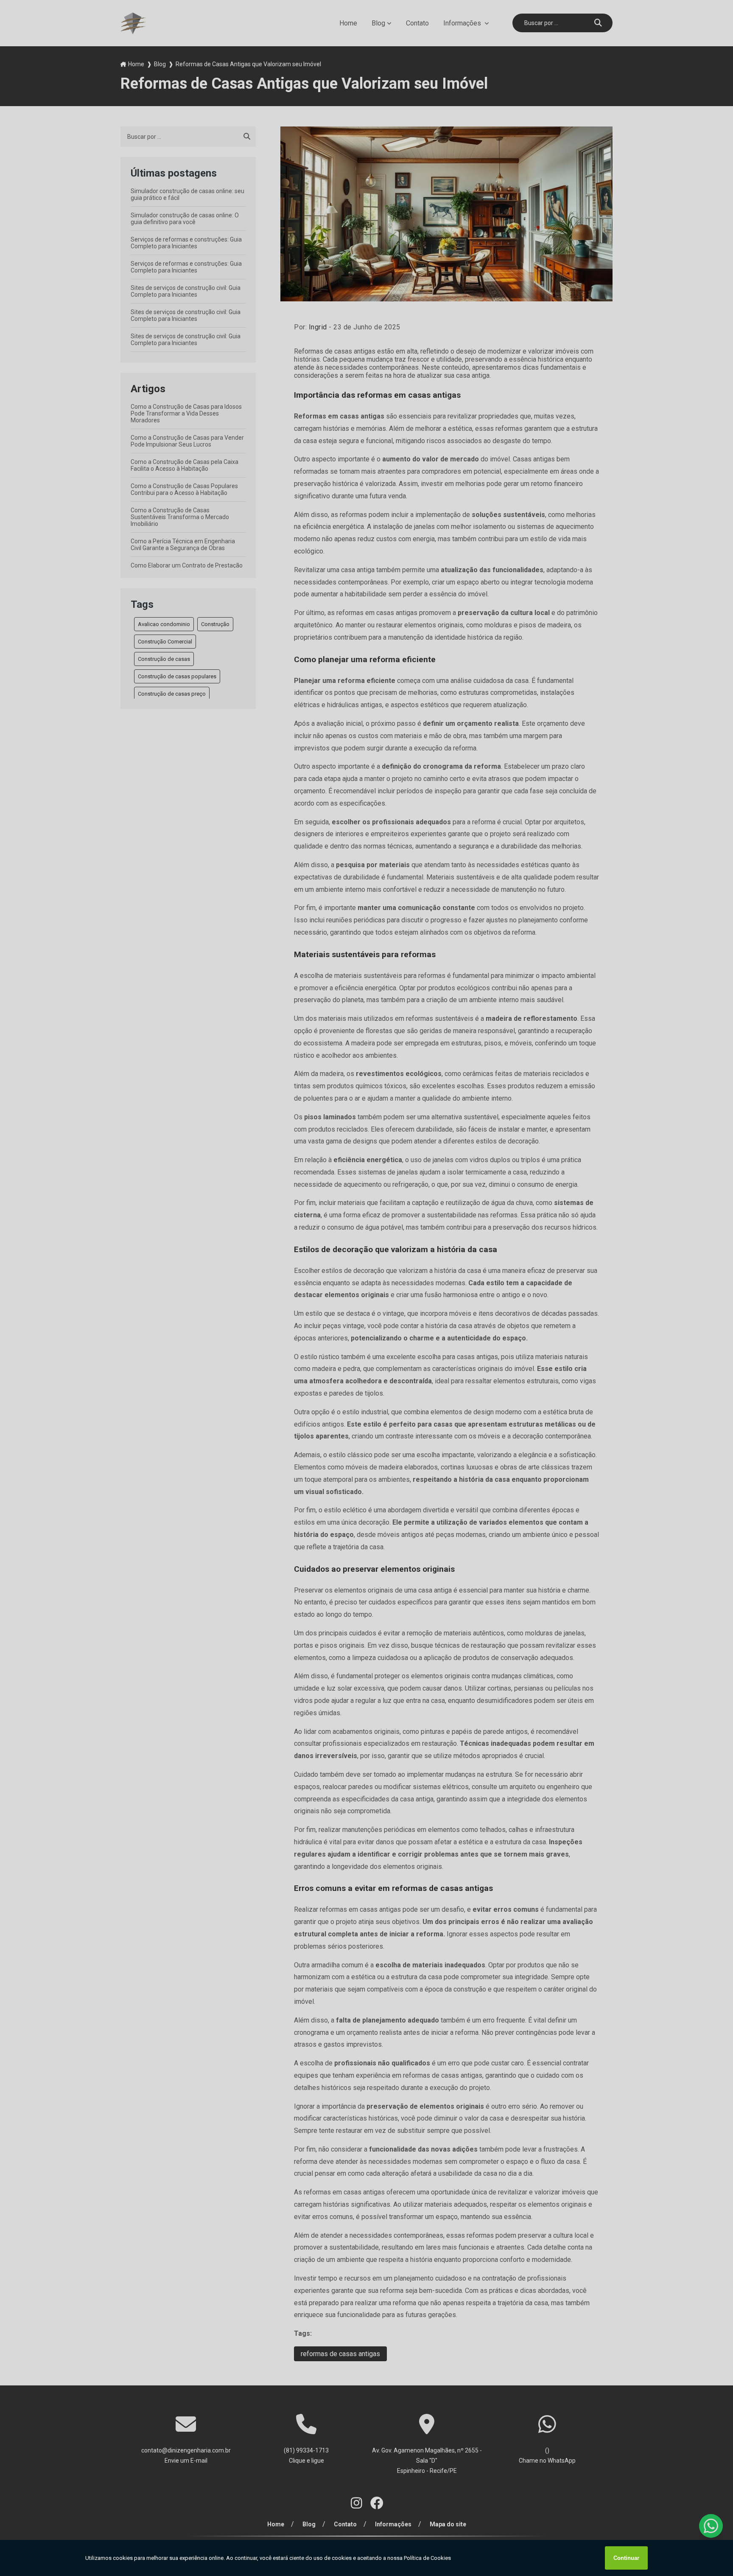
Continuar (626, 2558)
